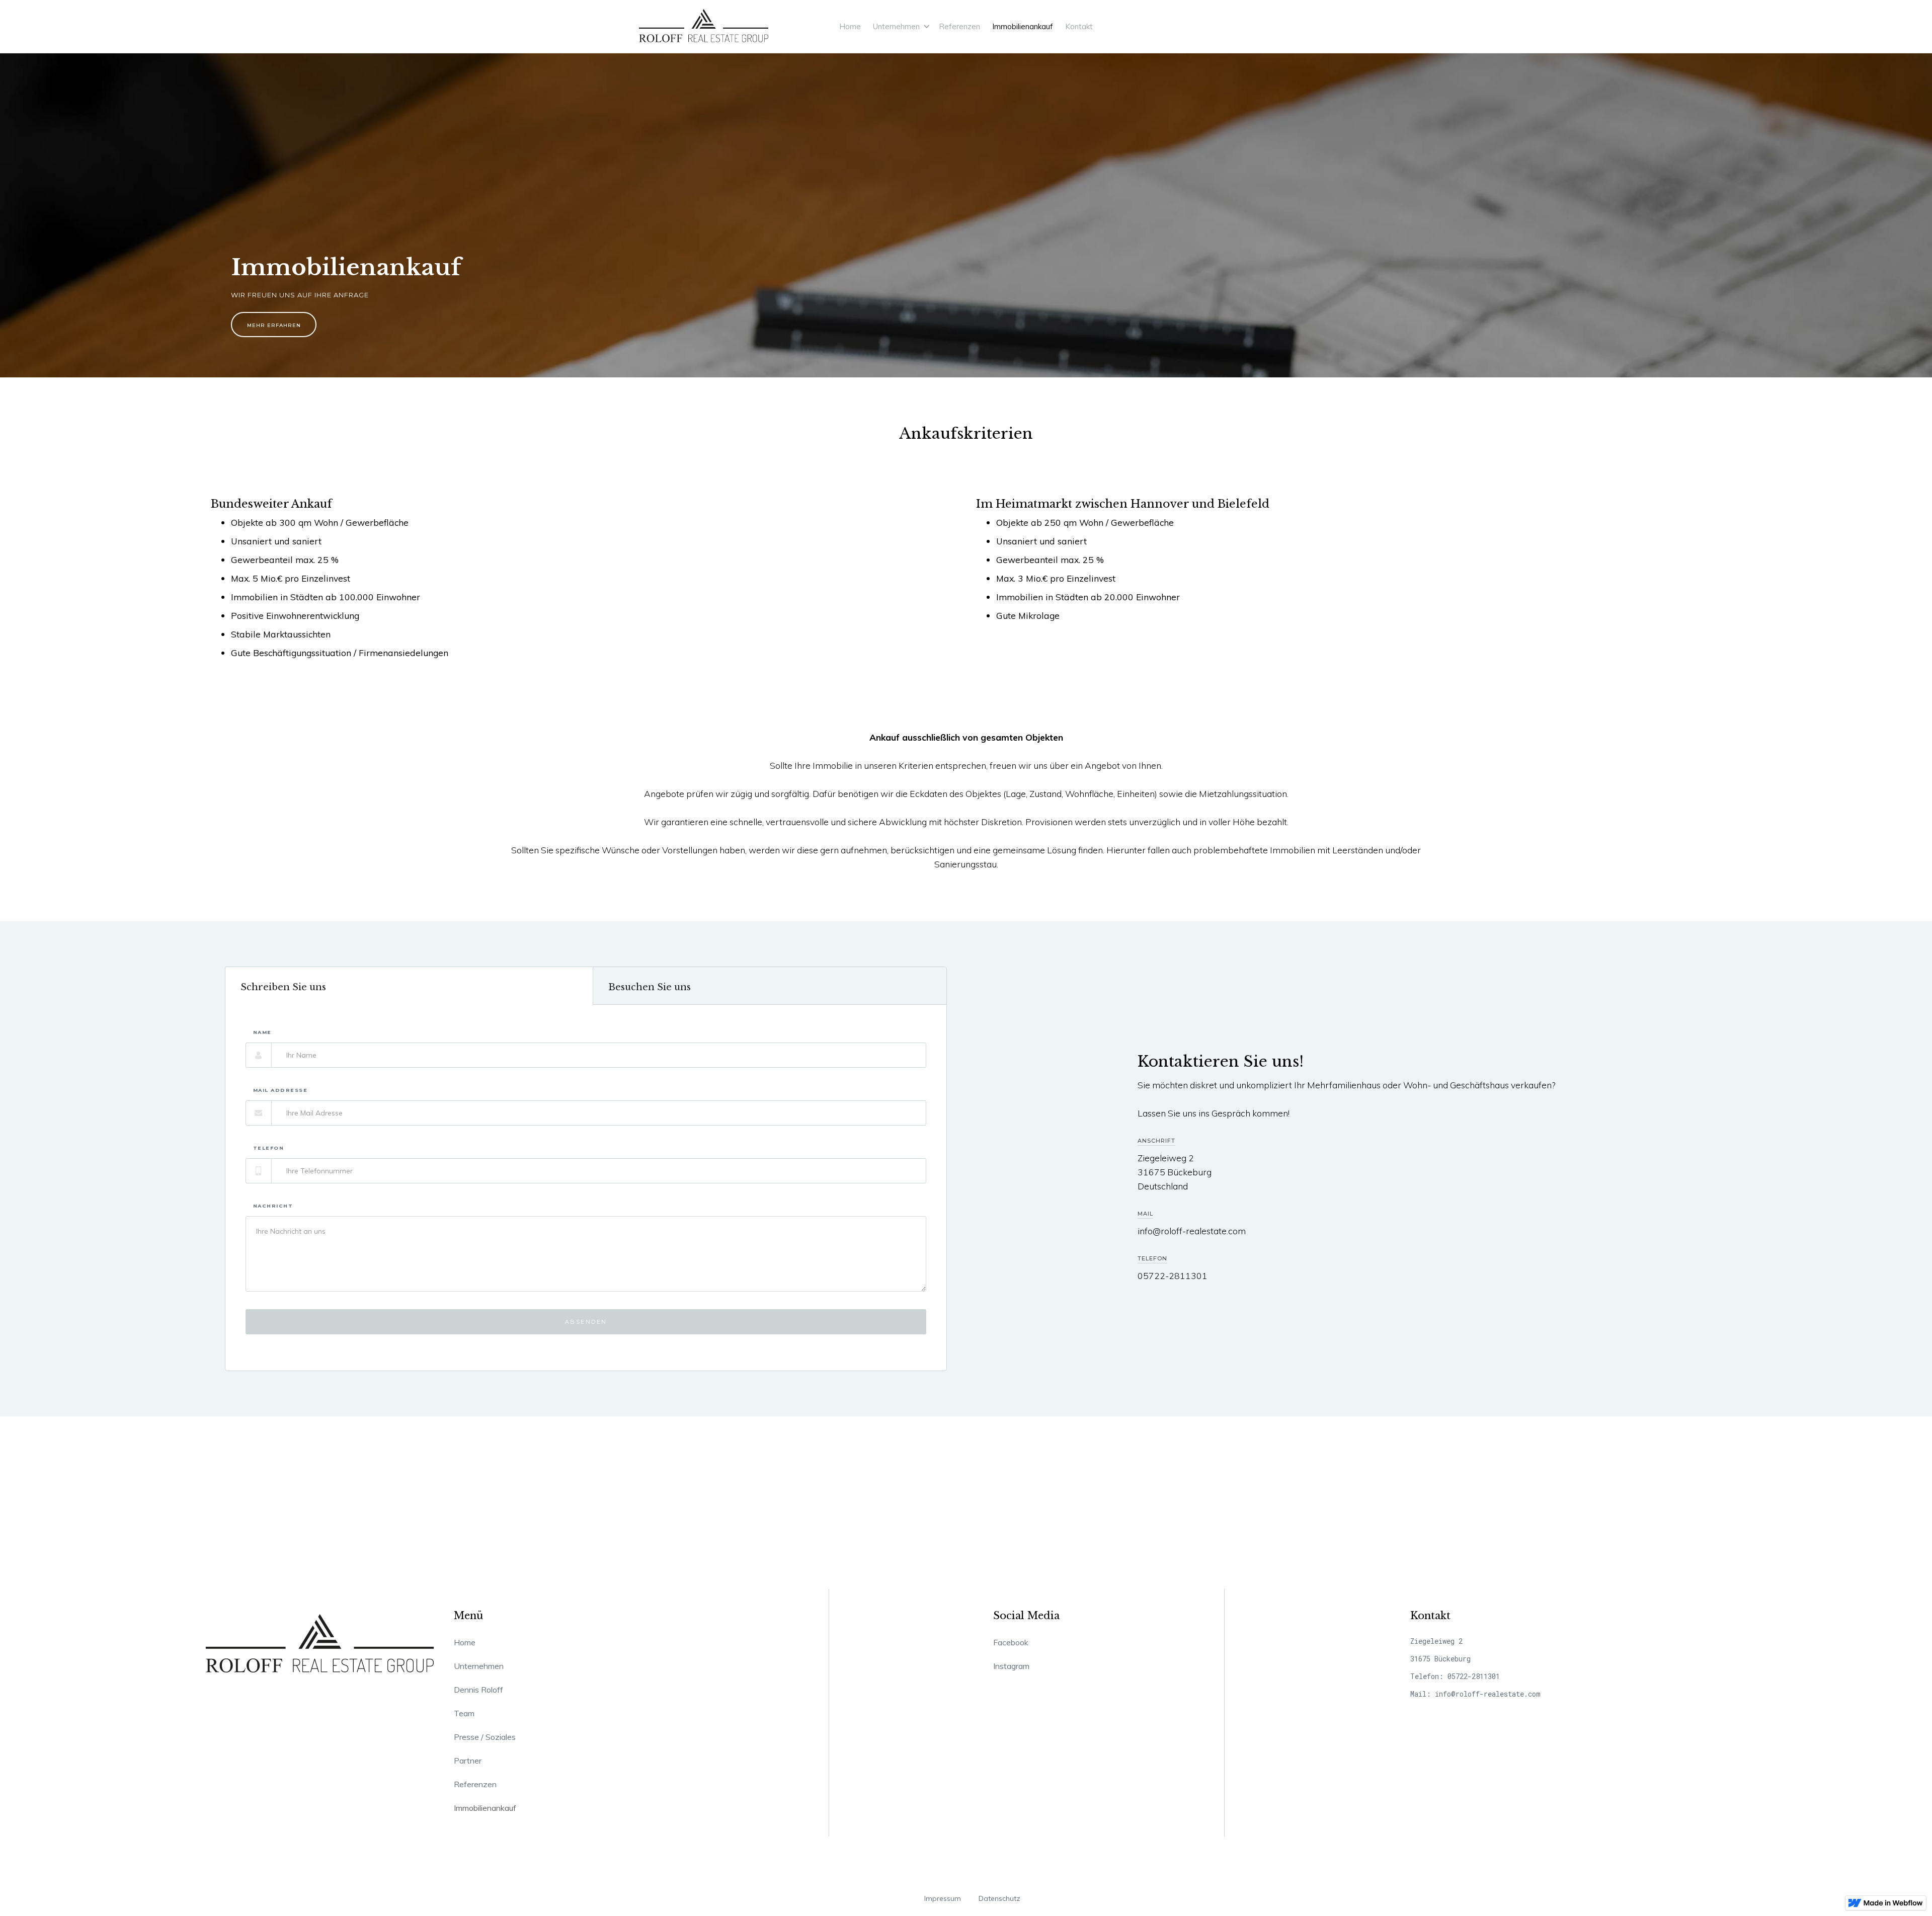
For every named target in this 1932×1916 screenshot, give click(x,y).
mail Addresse (280, 1090)
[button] (900, 26)
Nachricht (273, 1206)
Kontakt (1079, 26)
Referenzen (959, 26)
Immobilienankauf (1023, 26)
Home (850, 26)
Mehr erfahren (274, 325)
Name (262, 1032)
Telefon (269, 1148)
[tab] (409, 986)
